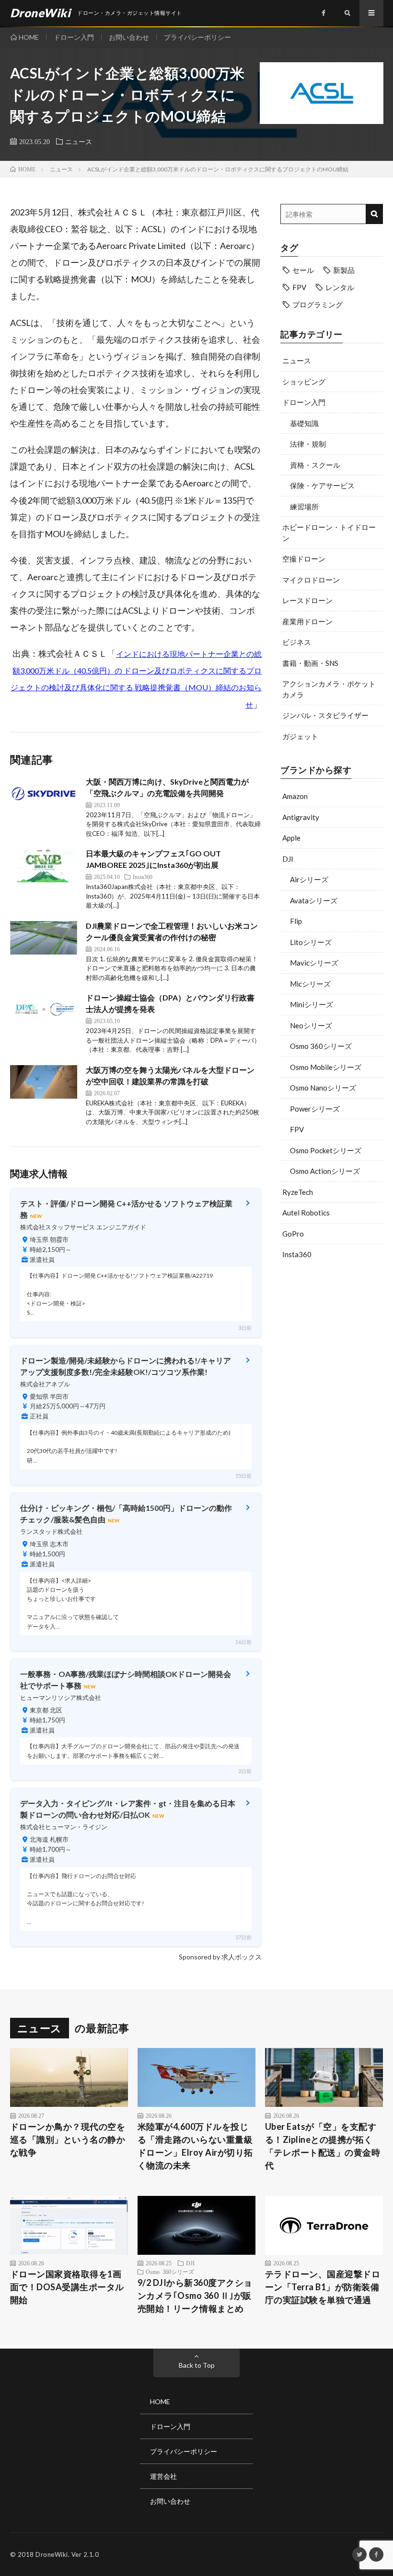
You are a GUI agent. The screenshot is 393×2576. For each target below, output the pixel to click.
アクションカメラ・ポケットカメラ (329, 689)
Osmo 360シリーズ (321, 1046)
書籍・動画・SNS (310, 663)
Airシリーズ (309, 879)
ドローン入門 (74, 37)
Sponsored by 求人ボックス (220, 1957)
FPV (299, 287)
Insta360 (297, 1254)
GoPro (293, 1234)
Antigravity (301, 817)
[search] (374, 214)
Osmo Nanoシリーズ (323, 1088)
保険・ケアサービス (322, 485)
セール (303, 270)
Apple (291, 838)
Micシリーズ (310, 984)
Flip (296, 921)
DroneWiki (52, 2554)
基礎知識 (304, 423)
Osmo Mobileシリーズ (326, 1067)
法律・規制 (308, 444)
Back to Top (197, 2365)
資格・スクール (315, 465)
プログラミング (318, 304)
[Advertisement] (332, 1332)
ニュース (79, 141)
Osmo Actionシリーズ (325, 1171)
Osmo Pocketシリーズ (326, 1150)
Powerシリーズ (315, 1109)
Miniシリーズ (312, 1004)
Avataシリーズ (314, 900)
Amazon (295, 796)
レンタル (340, 287)
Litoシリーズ (311, 942)
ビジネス (297, 642)
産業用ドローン (307, 621)
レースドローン (307, 600)
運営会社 (163, 2476)
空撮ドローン (304, 559)
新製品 (344, 270)
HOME (29, 37)
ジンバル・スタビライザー (325, 715)
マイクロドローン (311, 580)
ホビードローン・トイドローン (329, 533)
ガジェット (300, 736)
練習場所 (304, 506)
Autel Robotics (306, 1213)
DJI (288, 859)
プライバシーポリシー (197, 37)
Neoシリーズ (311, 1025)
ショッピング (304, 382)
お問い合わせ (129, 37)
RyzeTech (298, 1192)
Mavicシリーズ (314, 963)
